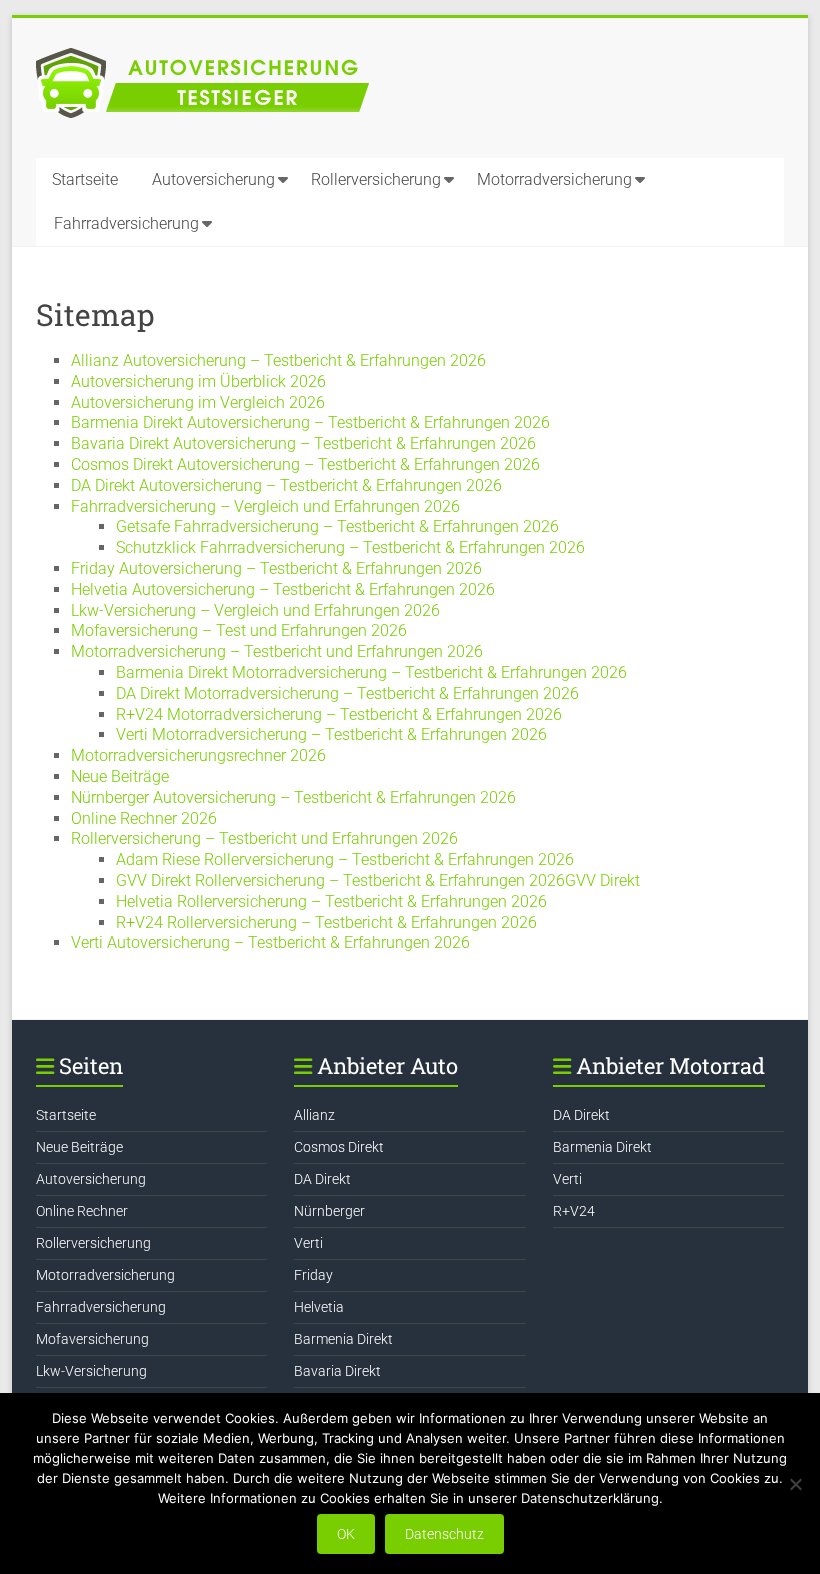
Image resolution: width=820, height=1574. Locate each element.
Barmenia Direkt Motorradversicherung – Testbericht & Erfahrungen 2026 (371, 672)
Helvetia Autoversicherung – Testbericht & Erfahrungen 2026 (283, 589)
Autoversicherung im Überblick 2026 (198, 381)
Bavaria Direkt (337, 1371)
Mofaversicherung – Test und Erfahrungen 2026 (239, 630)
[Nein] (795, 1484)
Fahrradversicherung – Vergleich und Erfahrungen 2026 (265, 506)
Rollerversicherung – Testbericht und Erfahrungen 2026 (264, 838)
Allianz (314, 1115)
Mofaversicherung (92, 1339)
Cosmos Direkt (339, 1147)
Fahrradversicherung (126, 223)
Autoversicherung (213, 179)
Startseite (85, 179)
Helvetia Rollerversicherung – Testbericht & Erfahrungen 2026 (331, 901)
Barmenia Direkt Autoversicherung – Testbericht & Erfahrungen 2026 (310, 422)
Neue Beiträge (120, 776)
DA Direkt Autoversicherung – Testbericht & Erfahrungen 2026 (286, 485)
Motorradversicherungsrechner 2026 (198, 755)
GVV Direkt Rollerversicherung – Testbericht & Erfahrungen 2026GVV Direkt (378, 880)
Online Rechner (82, 1211)
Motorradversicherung (554, 179)
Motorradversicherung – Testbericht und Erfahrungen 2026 (277, 651)
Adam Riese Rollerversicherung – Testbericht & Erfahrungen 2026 (345, 859)
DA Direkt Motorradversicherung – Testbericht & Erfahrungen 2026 (347, 693)
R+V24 (574, 1211)
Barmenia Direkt (343, 1339)
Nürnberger (329, 1211)
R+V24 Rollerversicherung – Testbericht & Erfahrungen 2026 (326, 922)
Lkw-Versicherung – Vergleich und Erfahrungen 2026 (255, 610)
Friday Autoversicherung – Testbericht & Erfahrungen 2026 (276, 568)
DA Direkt (322, 1179)
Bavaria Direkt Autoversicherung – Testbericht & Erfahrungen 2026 (303, 443)
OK (346, 1534)
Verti (308, 1243)
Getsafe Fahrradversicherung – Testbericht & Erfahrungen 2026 (337, 526)
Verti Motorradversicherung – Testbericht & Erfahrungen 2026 (331, 734)
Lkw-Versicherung (91, 1371)
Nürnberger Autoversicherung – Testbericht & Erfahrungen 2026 (293, 797)
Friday (313, 1275)
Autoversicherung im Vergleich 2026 (198, 402)
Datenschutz (444, 1534)
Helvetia (319, 1307)
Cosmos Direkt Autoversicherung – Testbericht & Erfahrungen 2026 (305, 464)
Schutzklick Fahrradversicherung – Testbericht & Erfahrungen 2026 (350, 547)
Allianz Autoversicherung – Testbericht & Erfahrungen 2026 (278, 360)
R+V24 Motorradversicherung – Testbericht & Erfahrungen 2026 (339, 714)
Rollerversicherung (376, 179)
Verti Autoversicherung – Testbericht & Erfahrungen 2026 (270, 942)
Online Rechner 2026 (144, 818)
